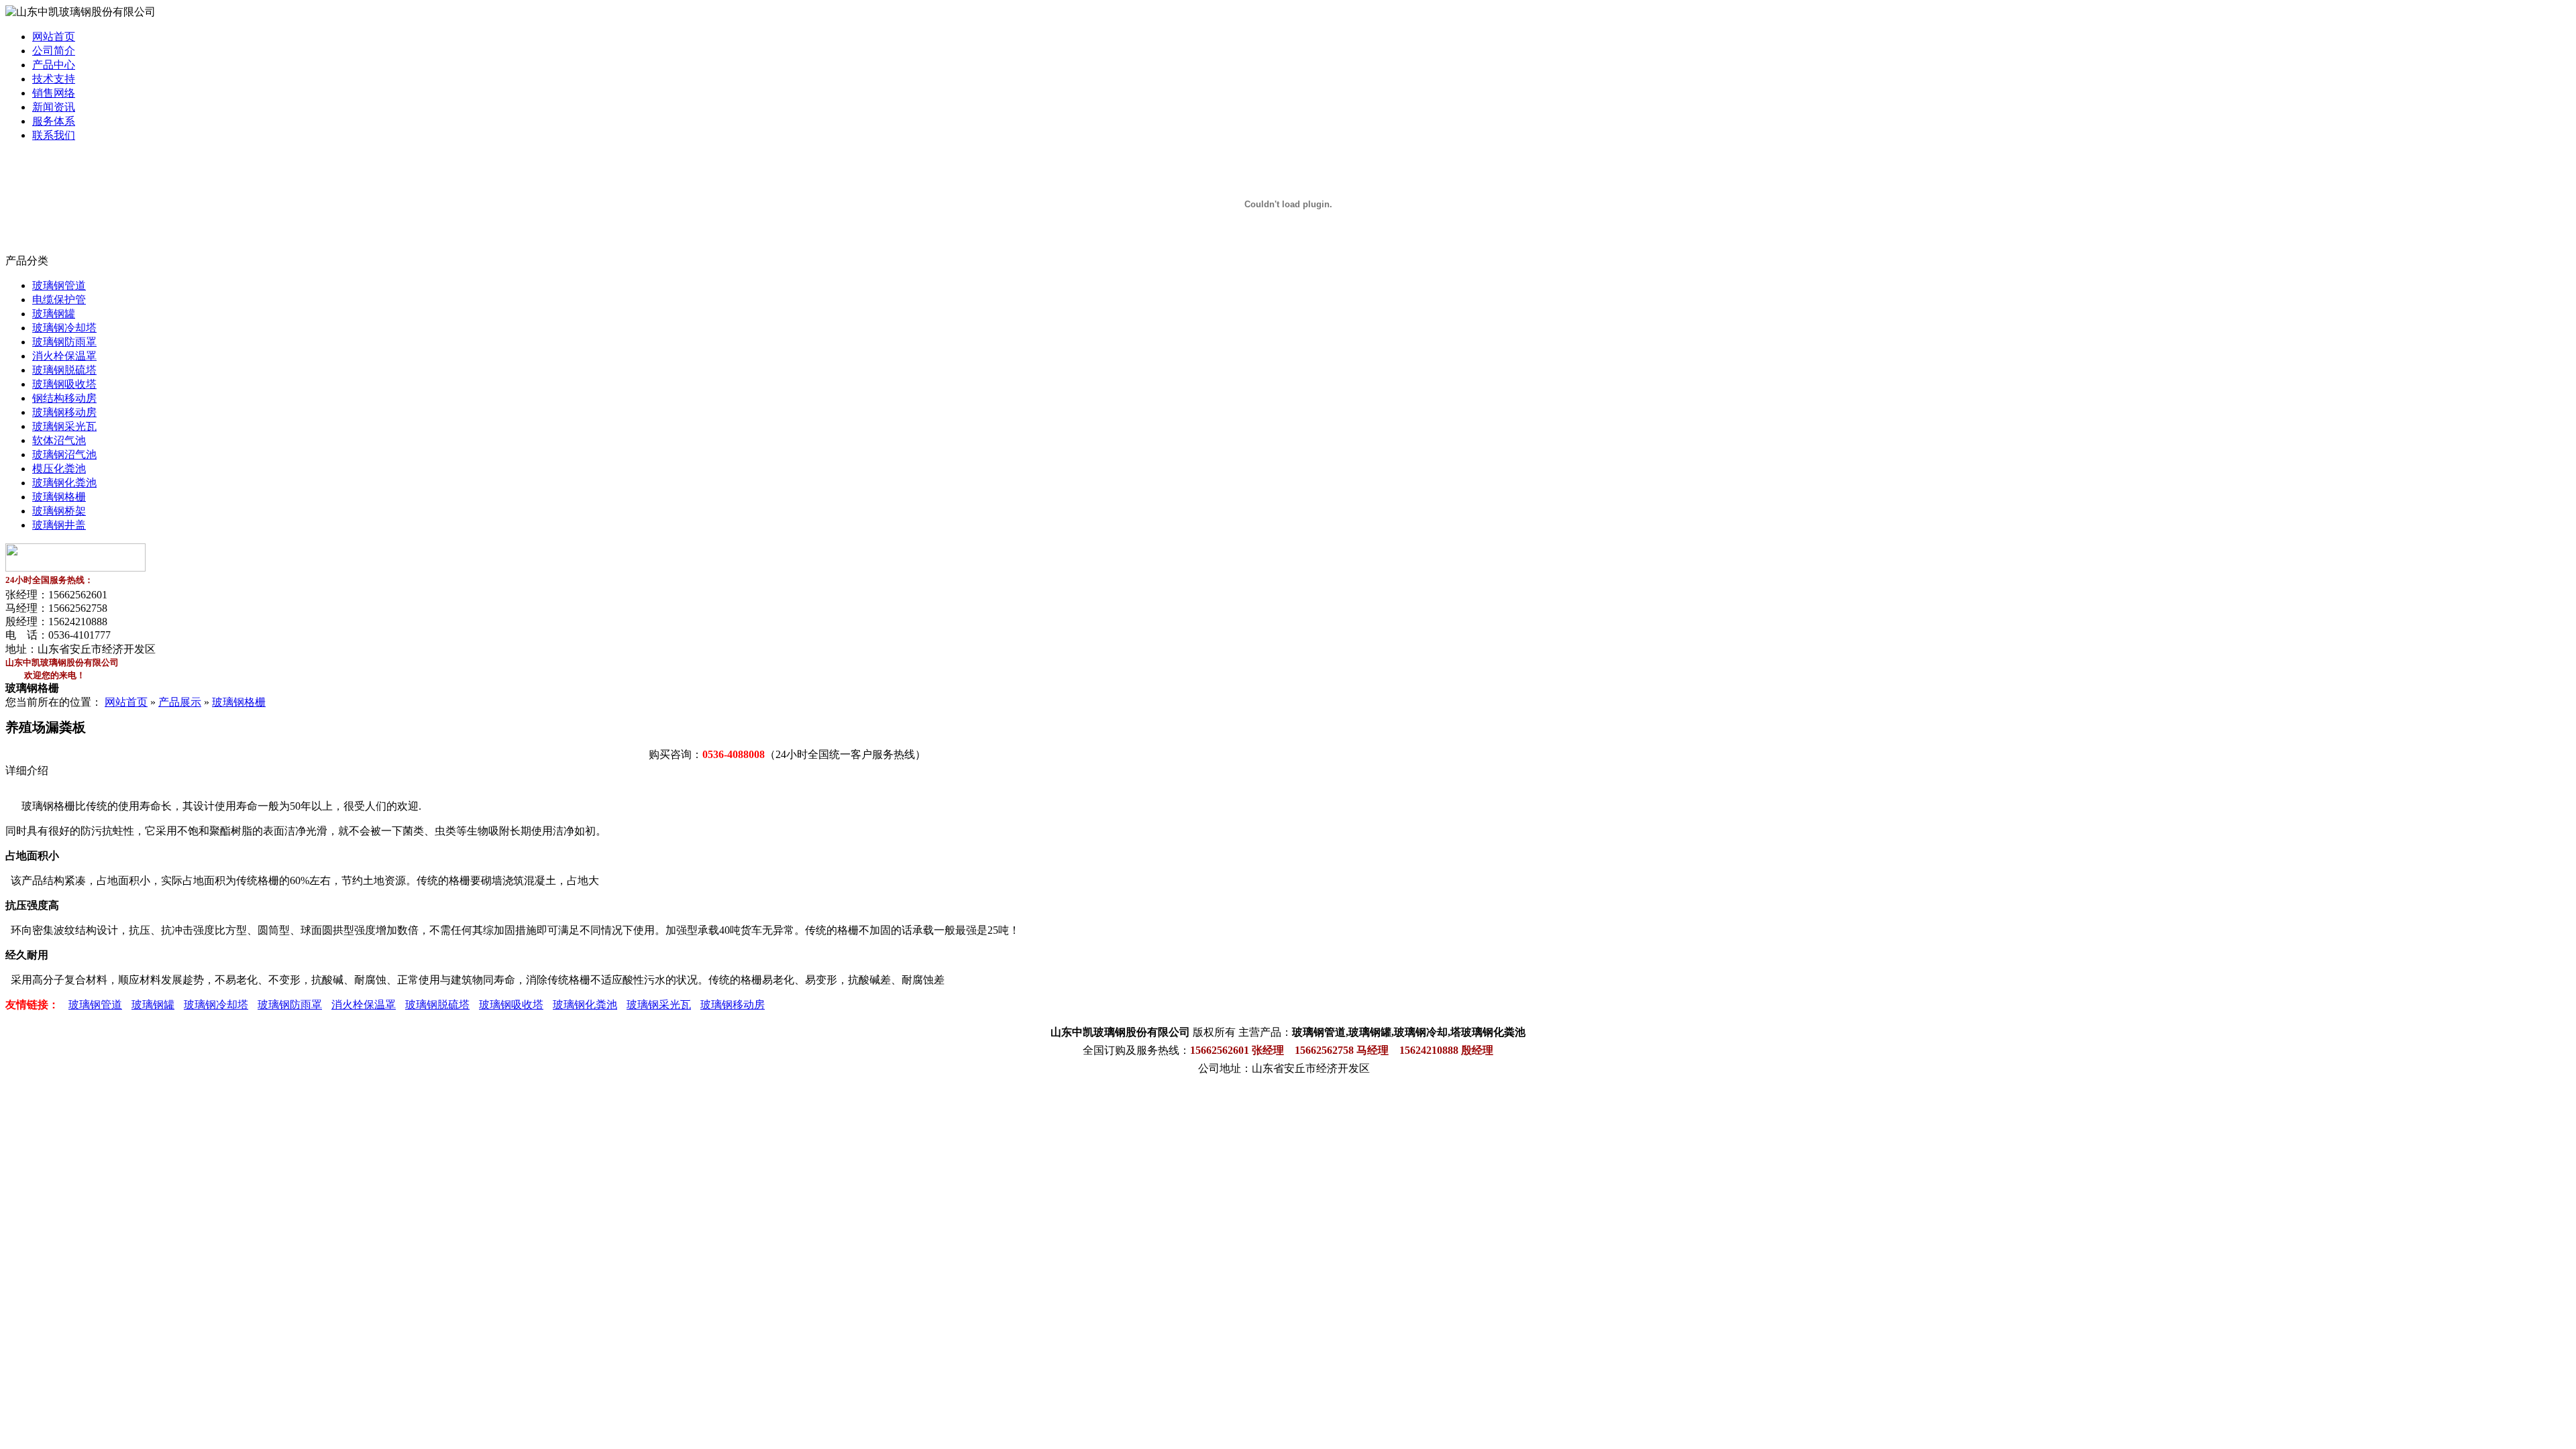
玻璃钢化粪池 (64, 483)
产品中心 (54, 65)
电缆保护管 (59, 300)
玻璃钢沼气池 (64, 454)
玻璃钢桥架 (59, 511)
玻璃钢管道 (59, 285)
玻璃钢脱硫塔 (64, 370)
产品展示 (180, 702)
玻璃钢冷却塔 (64, 328)
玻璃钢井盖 (59, 525)
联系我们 (54, 135)
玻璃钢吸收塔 (64, 384)
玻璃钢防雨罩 (64, 342)
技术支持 (54, 79)
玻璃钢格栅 (59, 497)
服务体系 (54, 121)
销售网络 (54, 93)
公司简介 (54, 51)
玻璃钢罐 (54, 314)
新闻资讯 (54, 107)
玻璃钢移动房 (64, 412)
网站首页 (54, 37)
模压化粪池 (59, 469)
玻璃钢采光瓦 (64, 426)
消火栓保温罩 (64, 356)
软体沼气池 (59, 440)
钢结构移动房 (64, 398)
